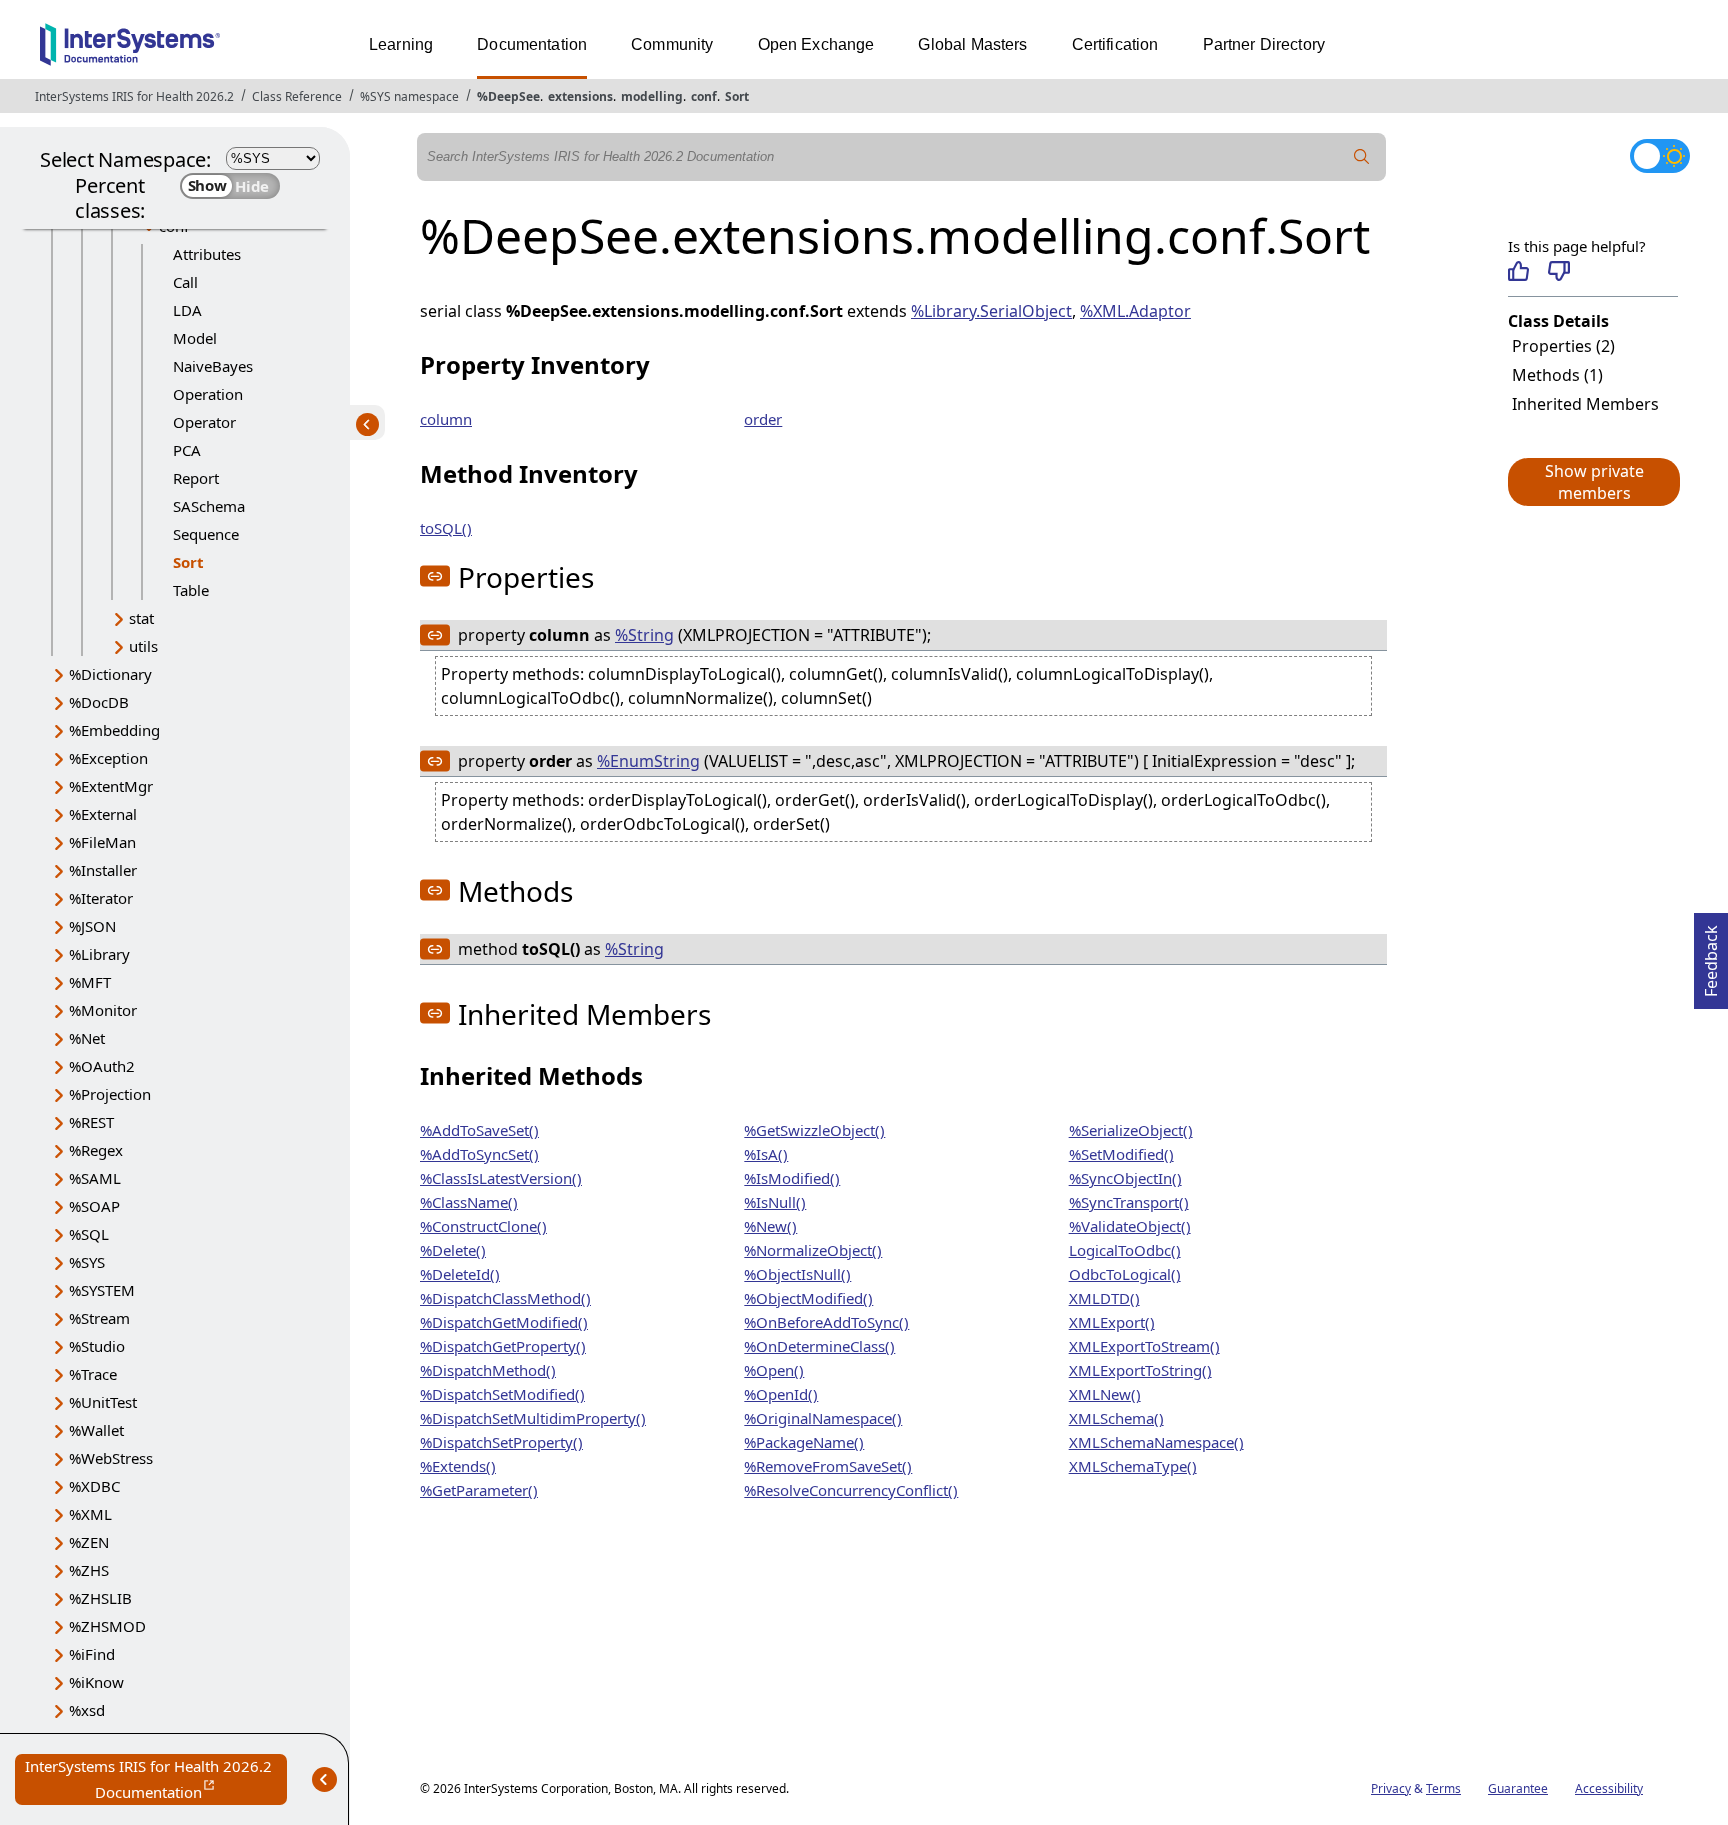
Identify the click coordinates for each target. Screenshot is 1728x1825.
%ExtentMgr (111, 786)
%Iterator (101, 898)
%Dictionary (110, 674)
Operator (204, 422)
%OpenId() (781, 1394)
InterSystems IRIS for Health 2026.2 (134, 96)
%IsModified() (792, 1178)
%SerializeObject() (1131, 1130)
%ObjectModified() (808, 1298)
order (763, 419)
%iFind (92, 1654)
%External (103, 814)
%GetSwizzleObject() (814, 1130)
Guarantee (1518, 1788)
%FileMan (102, 842)
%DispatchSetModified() (502, 1394)
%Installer (103, 870)
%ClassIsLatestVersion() (501, 1178)
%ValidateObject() (1130, 1226)
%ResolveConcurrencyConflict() (851, 1490)
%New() (770, 1226)
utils (143, 646)
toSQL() (446, 528)
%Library (99, 954)
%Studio (97, 1346)
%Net (87, 1038)
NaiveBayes (213, 366)
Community (672, 44)
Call (185, 282)
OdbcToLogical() (1125, 1274)
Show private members (1594, 482)
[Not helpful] (1558, 271)
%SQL (89, 1234)
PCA (187, 450)
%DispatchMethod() (488, 1370)
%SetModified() (1121, 1154)
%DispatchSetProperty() (501, 1442)
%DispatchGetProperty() (503, 1346)
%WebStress (111, 1458)
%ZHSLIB (100, 1598)
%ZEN (89, 1542)
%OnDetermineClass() (819, 1346)
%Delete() (453, 1250)
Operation (208, 394)
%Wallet (96, 1430)
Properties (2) (1563, 346)
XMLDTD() (1104, 1298)
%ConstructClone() (483, 1226)
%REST (91, 1122)
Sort (737, 96)
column (446, 419)
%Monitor (103, 1010)
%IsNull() (775, 1202)
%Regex (96, 1150)
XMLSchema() (1116, 1418)
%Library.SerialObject (991, 311)
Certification (1115, 44)
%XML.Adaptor (1135, 311)
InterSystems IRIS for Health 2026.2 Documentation (156, 1780)
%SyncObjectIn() (1125, 1178)
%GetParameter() (479, 1490)
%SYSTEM (102, 1290)
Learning (401, 44)
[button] (1593, 482)
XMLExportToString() (1140, 1370)
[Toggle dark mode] (1660, 156)
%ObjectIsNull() (797, 1274)
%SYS (87, 1262)
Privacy (1391, 1788)
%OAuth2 (102, 1066)
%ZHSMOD (107, 1626)
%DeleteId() (460, 1274)
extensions (580, 96)
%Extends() (458, 1466)
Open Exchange (816, 44)
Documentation (532, 44)
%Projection (110, 1094)
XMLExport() (1112, 1322)
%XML (90, 1514)
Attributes (207, 254)
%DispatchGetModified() (504, 1322)
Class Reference (297, 96)
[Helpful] (1518, 271)
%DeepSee (508, 96)
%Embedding (114, 730)
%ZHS (89, 1570)
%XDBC (94, 1486)
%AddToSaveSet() (479, 1130)
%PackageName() (804, 1442)
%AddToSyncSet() (479, 1154)
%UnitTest (103, 1402)
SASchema (209, 506)
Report (196, 478)
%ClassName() (469, 1202)
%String (644, 635)
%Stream (99, 1318)
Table (191, 590)
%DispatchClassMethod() (505, 1298)
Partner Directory (1264, 44)
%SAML (95, 1178)
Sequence (206, 534)
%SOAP (94, 1206)
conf (704, 96)
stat (141, 618)
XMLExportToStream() (1144, 1346)
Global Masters (972, 44)
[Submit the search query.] (1362, 157)
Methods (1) (1557, 375)
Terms (1443, 1788)
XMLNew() (1105, 1394)
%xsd (87, 1710)
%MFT (90, 982)
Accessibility (1609, 1788)
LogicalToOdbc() (1125, 1250)
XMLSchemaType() (1133, 1466)
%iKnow (96, 1682)
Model (195, 338)
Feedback (1711, 955)
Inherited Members (1585, 404)
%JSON (92, 926)
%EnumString (648, 761)
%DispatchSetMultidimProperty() (533, 1418)
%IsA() (766, 1154)
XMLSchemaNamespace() (1156, 1442)
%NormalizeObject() (813, 1250)
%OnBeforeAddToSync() (826, 1322)
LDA (187, 310)
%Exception (108, 758)
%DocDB (99, 702)
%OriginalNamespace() (823, 1418)
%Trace (93, 1374)
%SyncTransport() (1129, 1202)
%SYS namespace (409, 96)
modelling (652, 96)
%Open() (774, 1370)
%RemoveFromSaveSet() (828, 1466)
